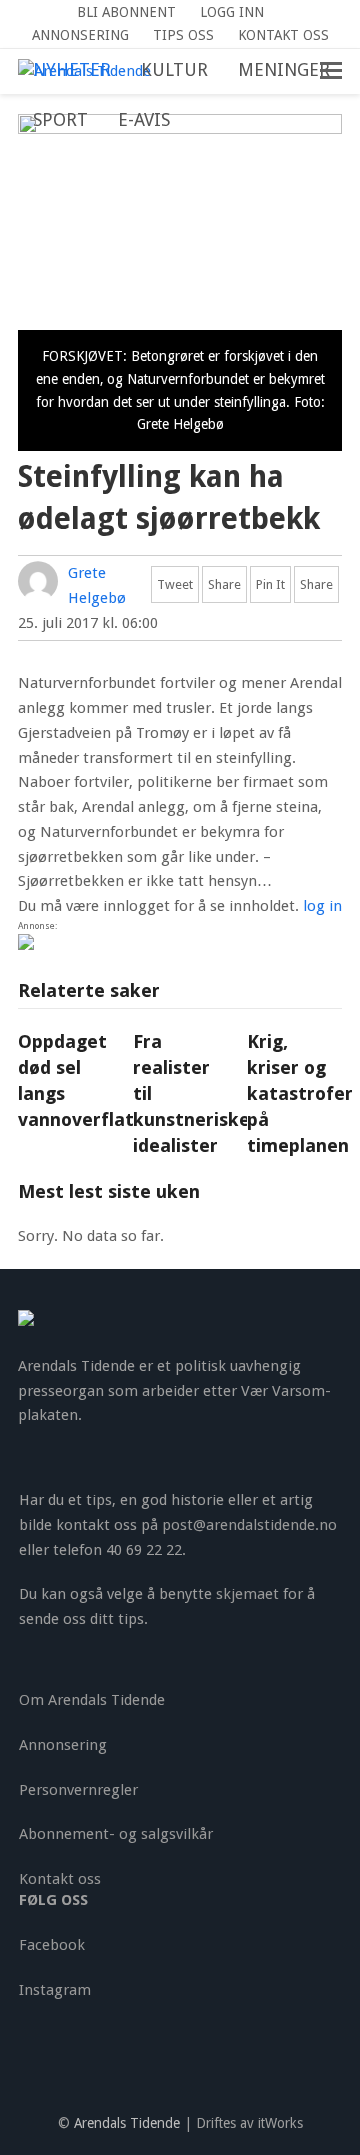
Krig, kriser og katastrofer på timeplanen (300, 1093)
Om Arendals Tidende (92, 1700)
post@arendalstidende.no (249, 1525)
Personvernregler (78, 1790)
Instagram (55, 1990)
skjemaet (247, 1594)
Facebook (52, 1945)
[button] (200, 121)
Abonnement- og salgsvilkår (116, 1834)
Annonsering (63, 1745)
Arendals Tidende (127, 2123)
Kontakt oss (60, 1879)
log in (322, 906)
